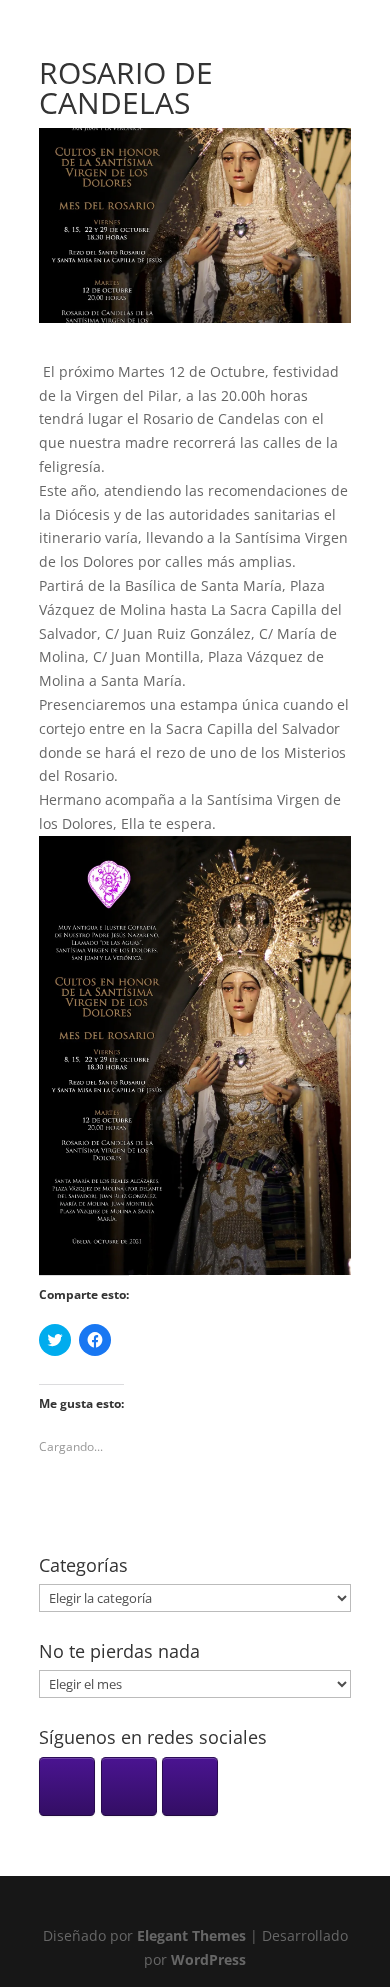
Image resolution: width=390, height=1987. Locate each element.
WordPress (208, 1959)
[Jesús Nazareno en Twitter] (190, 1786)
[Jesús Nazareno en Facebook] (129, 1786)
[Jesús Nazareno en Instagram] (67, 1786)
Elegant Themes (191, 1935)
